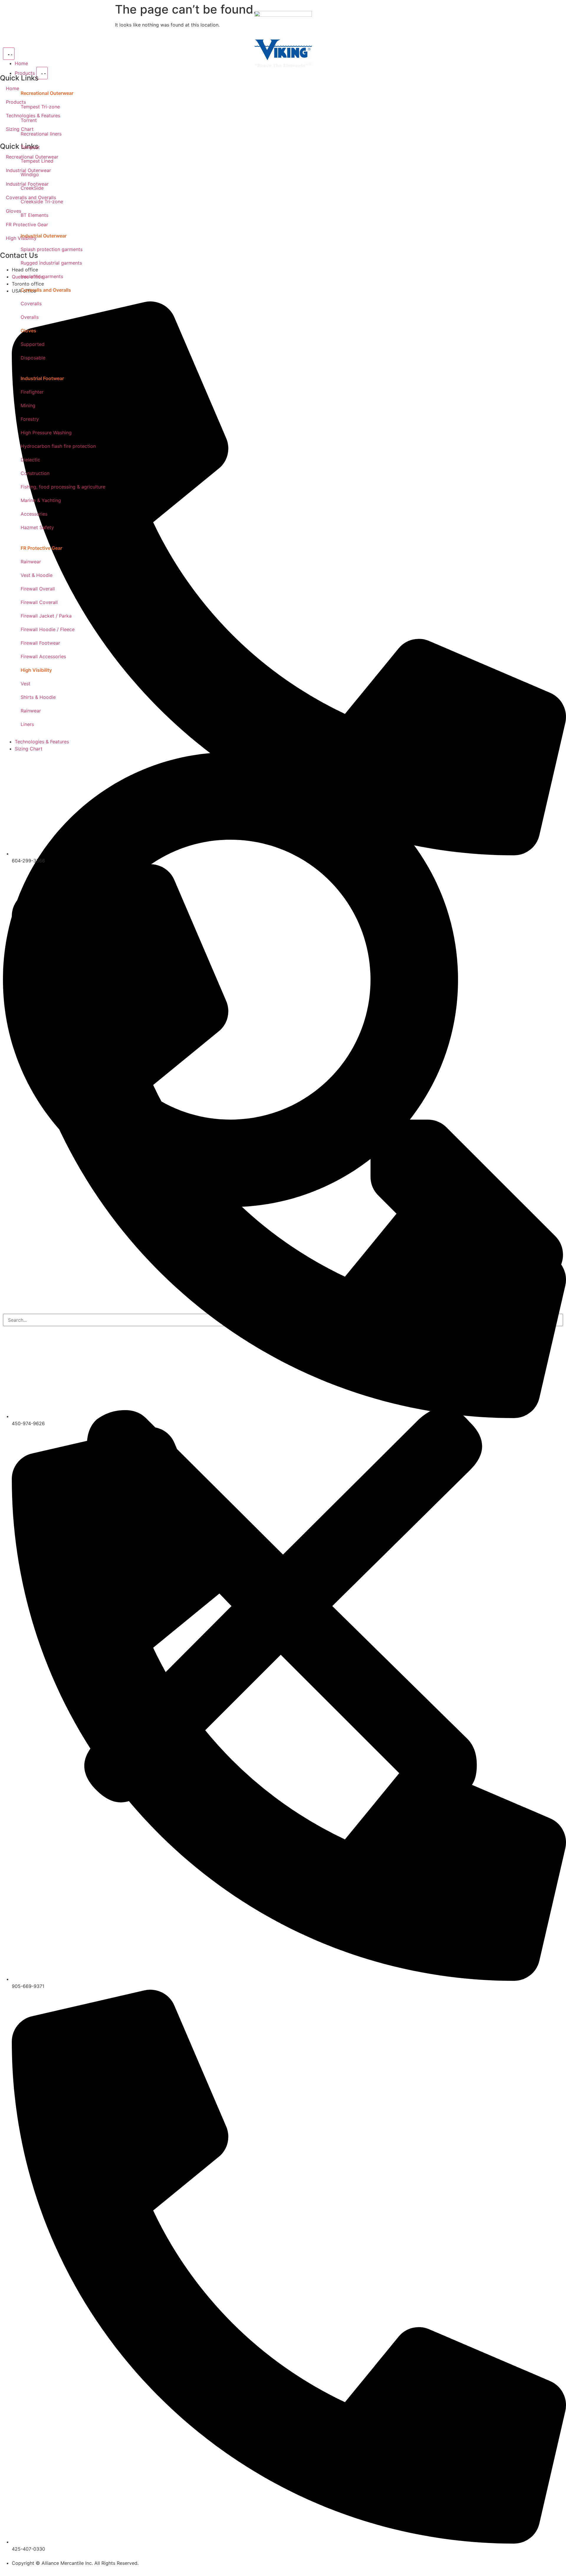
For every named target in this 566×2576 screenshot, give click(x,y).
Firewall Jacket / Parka (46, 616)
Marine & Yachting (41, 500)
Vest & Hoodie (37, 575)
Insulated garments (42, 276)
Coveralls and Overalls (46, 290)
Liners (27, 724)
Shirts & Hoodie (38, 697)
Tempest (30, 147)
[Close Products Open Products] (42, 73)
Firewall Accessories (43, 656)
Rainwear (31, 562)
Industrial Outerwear (28, 170)
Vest (25, 684)
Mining (28, 405)
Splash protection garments (52, 249)
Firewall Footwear (40, 643)
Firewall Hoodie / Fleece (48, 629)
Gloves (28, 331)
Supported (33, 344)
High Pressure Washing (46, 433)
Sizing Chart (20, 129)
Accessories (34, 514)
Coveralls (31, 303)
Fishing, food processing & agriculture (63, 487)
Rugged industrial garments (51, 263)
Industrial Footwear (42, 378)
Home (13, 88)
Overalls (30, 317)
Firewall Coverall (39, 602)
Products (16, 102)
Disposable (33, 358)
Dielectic (30, 460)
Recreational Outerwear (32, 157)
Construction (35, 473)
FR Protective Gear (41, 548)
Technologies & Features (33, 115)
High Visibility (36, 670)
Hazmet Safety (37, 527)
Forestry (30, 419)
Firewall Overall (38, 589)
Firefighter (32, 392)
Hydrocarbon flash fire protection (58, 446)
